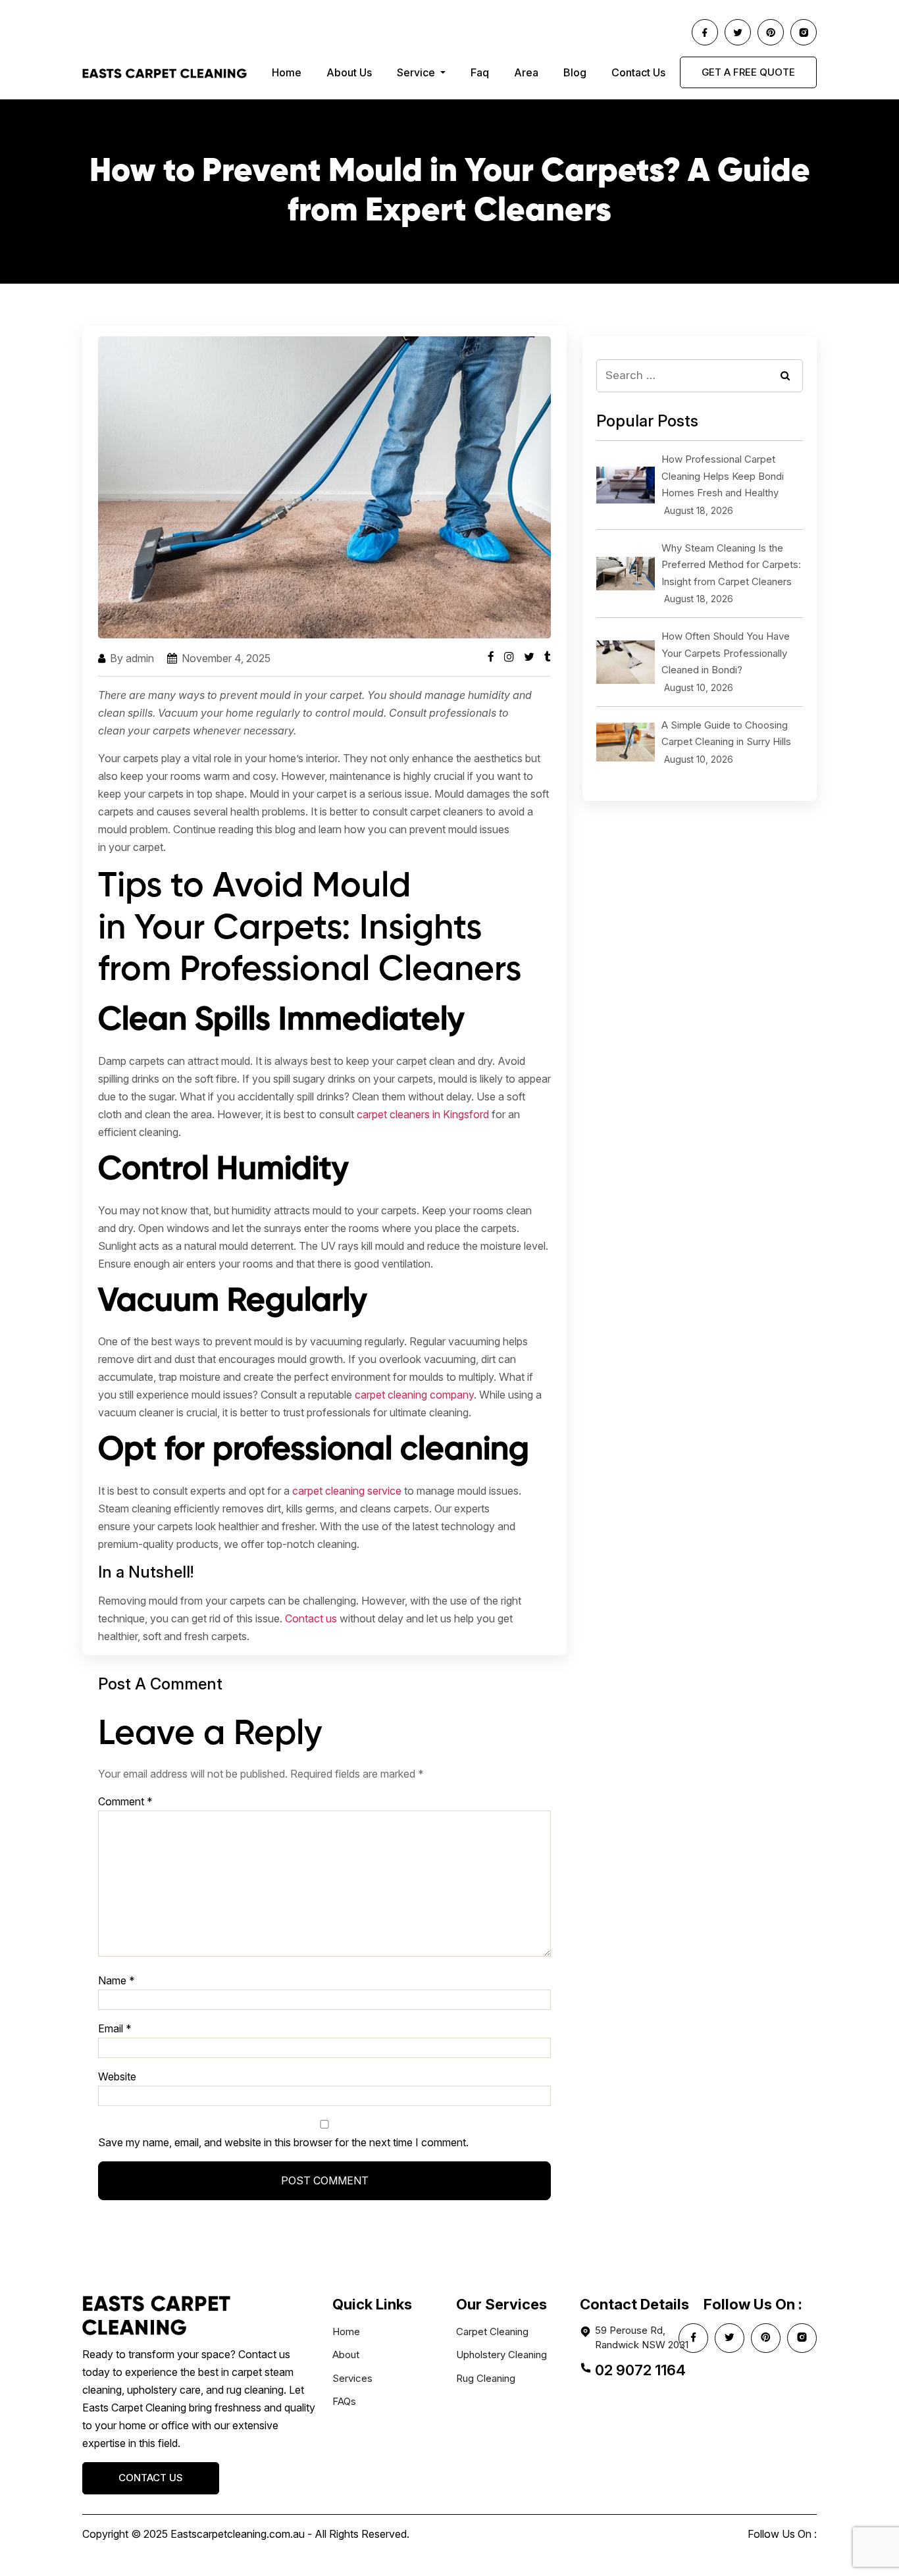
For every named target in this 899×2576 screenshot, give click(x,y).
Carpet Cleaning (492, 2331)
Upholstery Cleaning (501, 2355)
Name (116, 1980)
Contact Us (638, 72)
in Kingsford (423, 1114)
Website (117, 2076)
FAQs (344, 2401)
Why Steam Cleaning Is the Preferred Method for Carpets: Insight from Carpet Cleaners (731, 565)
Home (287, 72)
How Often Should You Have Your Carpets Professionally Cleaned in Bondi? (726, 653)
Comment (125, 1801)
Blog (575, 72)
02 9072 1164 (640, 2370)
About (346, 2355)
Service (417, 72)
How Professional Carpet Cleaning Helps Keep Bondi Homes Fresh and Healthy (723, 476)
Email (115, 2028)
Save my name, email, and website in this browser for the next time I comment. (283, 2142)
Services (352, 2378)
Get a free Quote (748, 72)
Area (526, 72)
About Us (349, 72)
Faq (480, 72)
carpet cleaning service (347, 1491)
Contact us (311, 1618)
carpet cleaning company (414, 1395)
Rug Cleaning (486, 2378)
